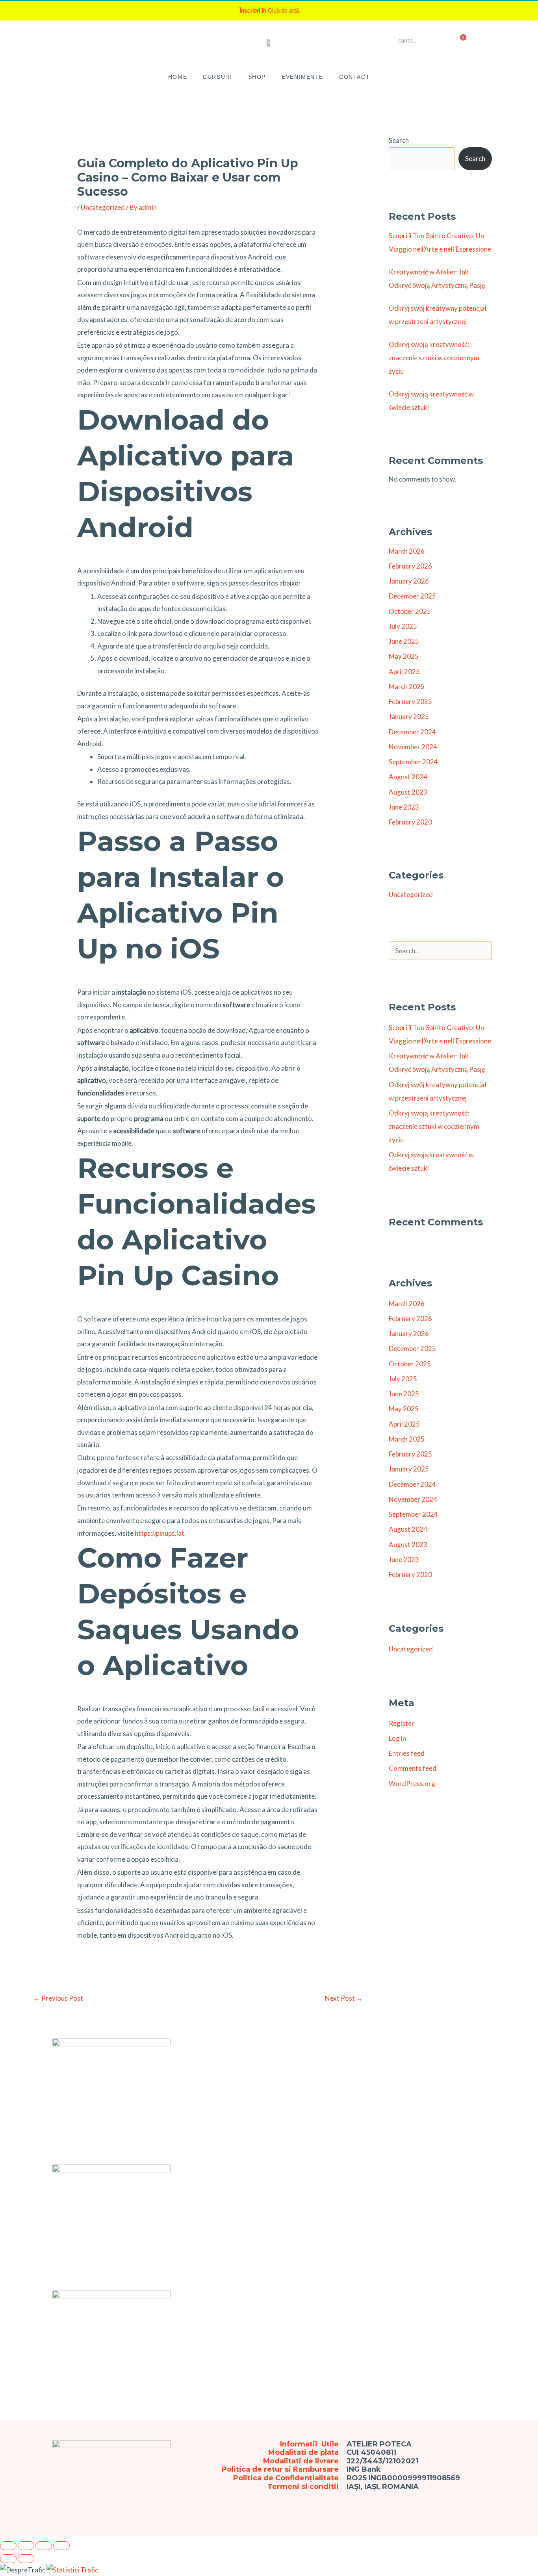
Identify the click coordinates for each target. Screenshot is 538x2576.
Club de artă (283, 10)
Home (178, 77)
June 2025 (404, 641)
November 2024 (413, 747)
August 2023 (408, 792)
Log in (397, 1738)
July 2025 (403, 626)
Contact (354, 77)
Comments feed (413, 1768)
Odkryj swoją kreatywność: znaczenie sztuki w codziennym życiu (434, 358)
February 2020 (410, 822)
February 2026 (410, 566)
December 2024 (412, 732)
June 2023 (404, 807)
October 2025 (410, 611)
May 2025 (404, 656)
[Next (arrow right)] (26, 2559)
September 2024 (413, 762)
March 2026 (407, 551)
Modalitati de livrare (301, 2461)
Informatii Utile (309, 2444)
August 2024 (408, 777)
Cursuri (217, 77)
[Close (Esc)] (61, 2546)
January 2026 (409, 581)
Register (402, 1723)
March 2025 (407, 687)
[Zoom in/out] (8, 2546)
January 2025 (409, 716)
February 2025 (410, 701)
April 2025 (404, 672)
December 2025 (412, 596)
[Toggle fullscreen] (26, 2546)
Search (399, 140)
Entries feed (407, 1753)
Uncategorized (103, 207)
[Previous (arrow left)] (8, 2559)
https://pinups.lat (160, 1533)
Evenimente (302, 77)
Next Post (344, 1998)
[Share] (44, 2546)
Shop (257, 77)
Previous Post (58, 1998)
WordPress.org (412, 1784)
